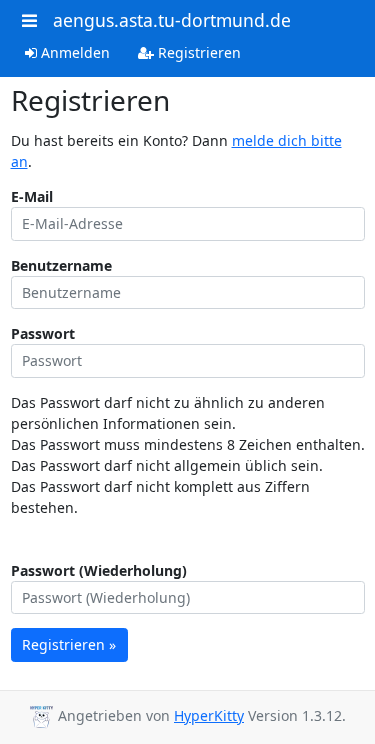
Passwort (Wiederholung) (99, 570)
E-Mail (32, 196)
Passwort (43, 333)
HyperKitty (209, 715)
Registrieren (197, 52)
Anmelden (73, 52)
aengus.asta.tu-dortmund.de (172, 20)
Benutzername (61, 265)
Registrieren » (69, 644)
